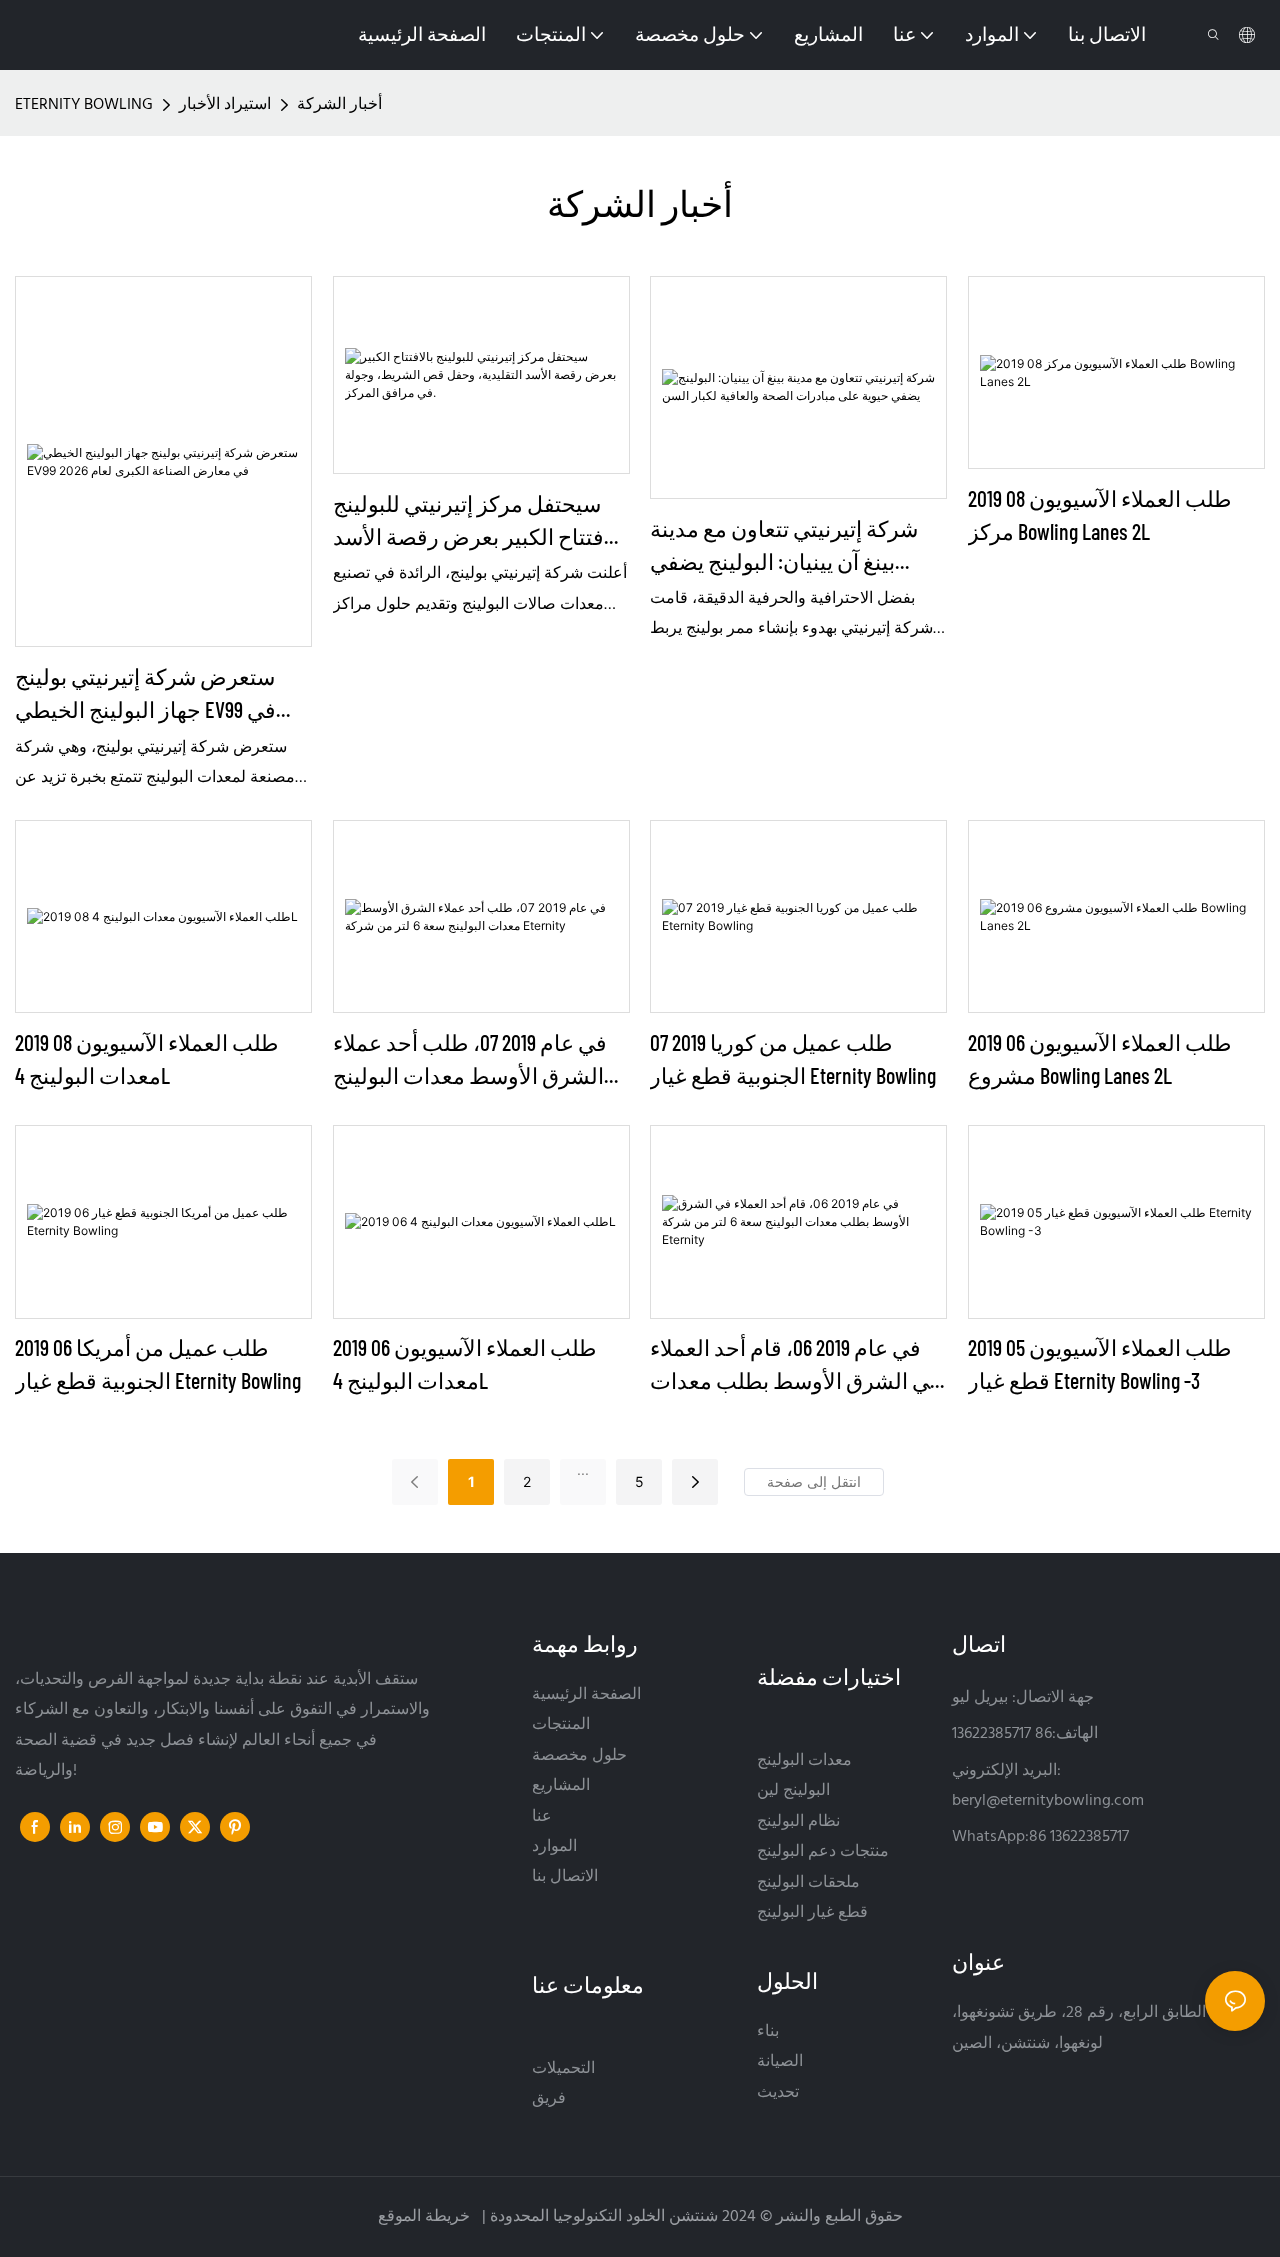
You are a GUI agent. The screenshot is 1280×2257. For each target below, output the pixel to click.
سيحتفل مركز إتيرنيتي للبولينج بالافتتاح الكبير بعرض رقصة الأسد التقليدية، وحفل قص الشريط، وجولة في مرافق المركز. (481, 521)
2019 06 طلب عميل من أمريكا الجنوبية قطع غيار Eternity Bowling (158, 1363)
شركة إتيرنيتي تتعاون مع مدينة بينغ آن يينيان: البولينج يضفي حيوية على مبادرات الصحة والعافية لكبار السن (784, 546)
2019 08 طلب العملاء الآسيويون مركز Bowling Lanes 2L (1100, 514)
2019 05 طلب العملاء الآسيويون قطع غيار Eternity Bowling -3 (1100, 1363)
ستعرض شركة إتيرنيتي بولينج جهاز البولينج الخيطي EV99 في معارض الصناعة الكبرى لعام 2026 (161, 694)
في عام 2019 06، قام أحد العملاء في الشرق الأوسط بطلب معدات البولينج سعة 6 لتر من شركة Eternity (795, 1365)
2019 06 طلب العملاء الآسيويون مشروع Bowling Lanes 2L (1100, 1058)
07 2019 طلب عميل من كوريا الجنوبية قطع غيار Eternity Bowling (793, 1058)
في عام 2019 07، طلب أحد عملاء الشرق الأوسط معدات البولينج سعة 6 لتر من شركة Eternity (470, 1060)
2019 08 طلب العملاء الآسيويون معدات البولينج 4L (147, 1058)
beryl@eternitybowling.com (1048, 1801)
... (583, 1469)
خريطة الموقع (426, 2217)
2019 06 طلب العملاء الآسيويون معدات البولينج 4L (465, 1363)
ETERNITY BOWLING (84, 105)
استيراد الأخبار (225, 105)
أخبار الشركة (339, 105)
